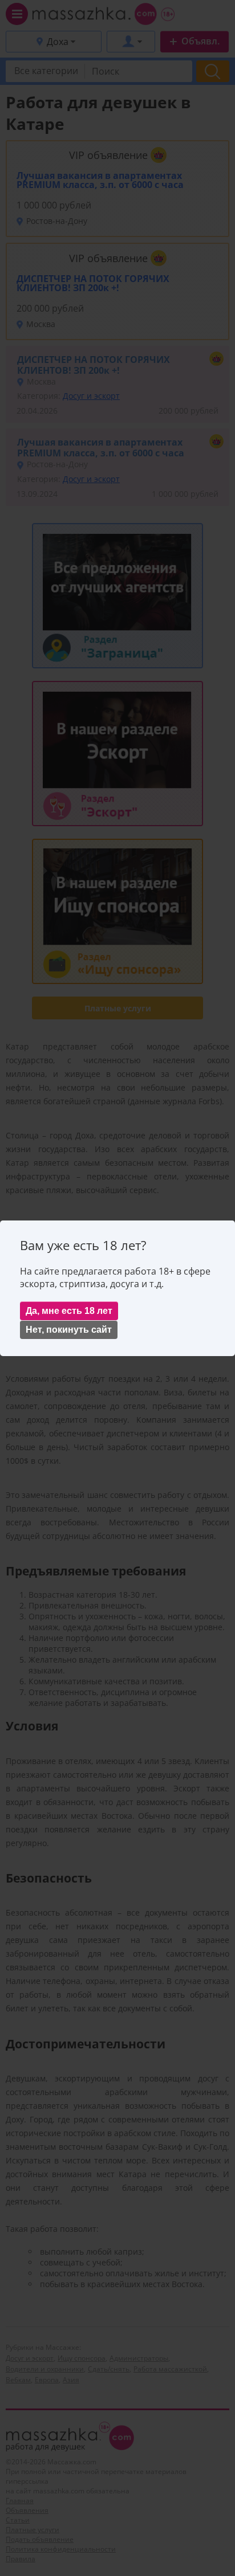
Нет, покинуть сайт (69, 1330)
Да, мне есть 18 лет (69, 1311)
